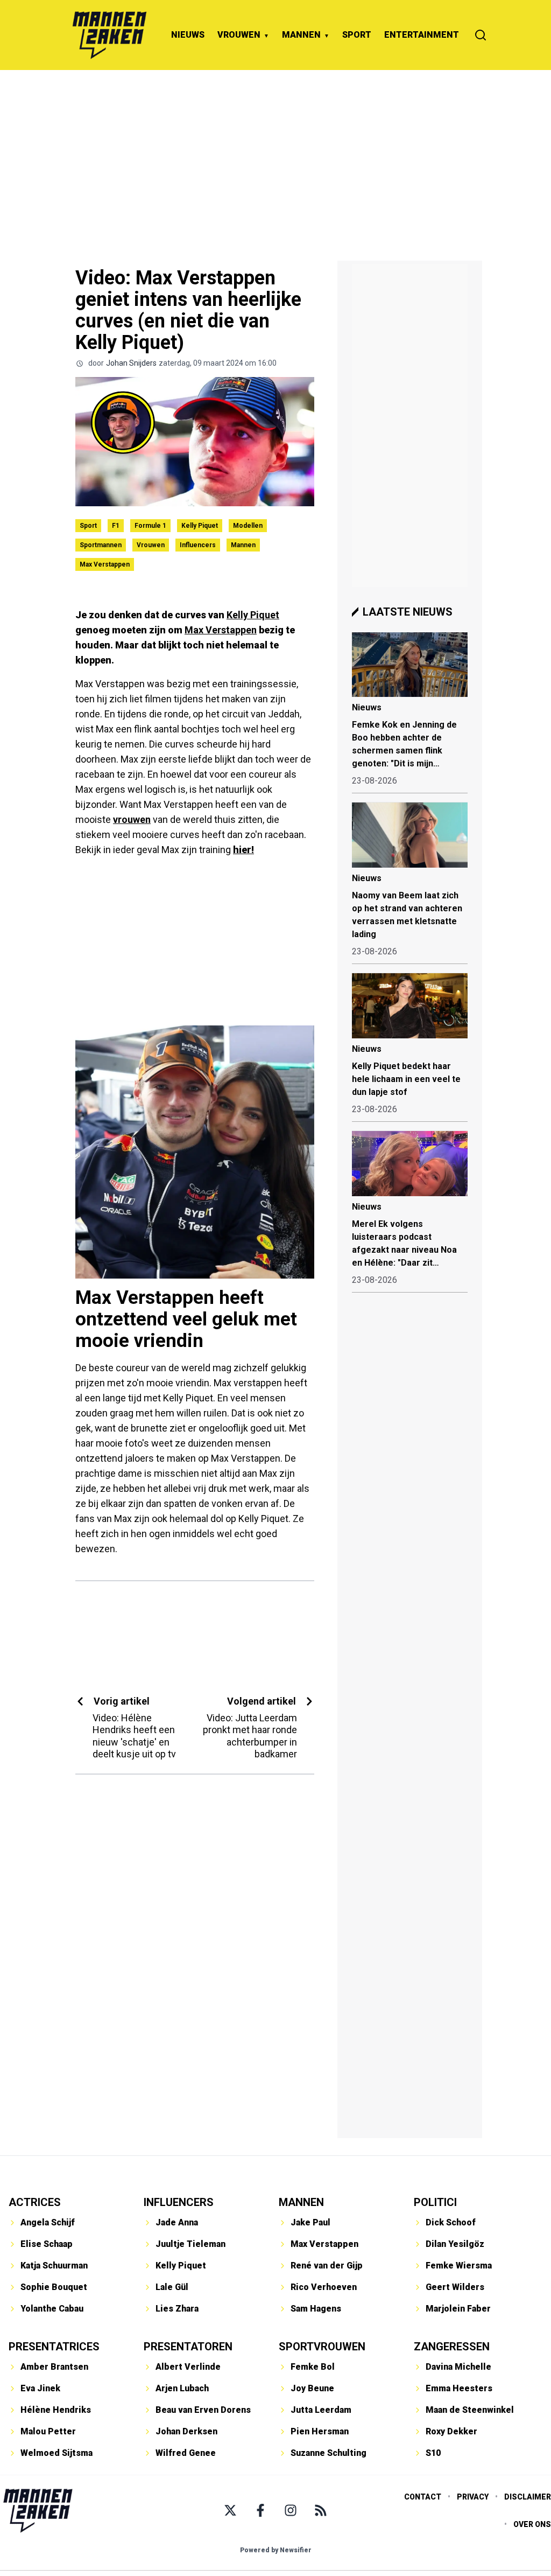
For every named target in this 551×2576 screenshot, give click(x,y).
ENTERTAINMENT (422, 35)
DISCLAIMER (528, 2497)
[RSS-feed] (321, 2510)
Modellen (248, 526)
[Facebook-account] (260, 2510)
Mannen (243, 545)
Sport (88, 526)
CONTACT (423, 2497)
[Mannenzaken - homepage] (109, 35)
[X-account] (230, 2510)
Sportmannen (101, 545)
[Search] (481, 35)
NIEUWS (188, 35)
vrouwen (132, 819)
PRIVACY (473, 2497)
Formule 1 (150, 526)
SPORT (357, 35)
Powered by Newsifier (276, 2550)
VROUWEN (239, 35)
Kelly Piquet (200, 526)
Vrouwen (151, 545)
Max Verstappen (105, 564)
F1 (116, 526)
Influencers (198, 545)
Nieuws (367, 707)
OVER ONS (532, 2524)
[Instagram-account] (291, 2510)
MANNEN (301, 35)
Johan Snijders (131, 363)
